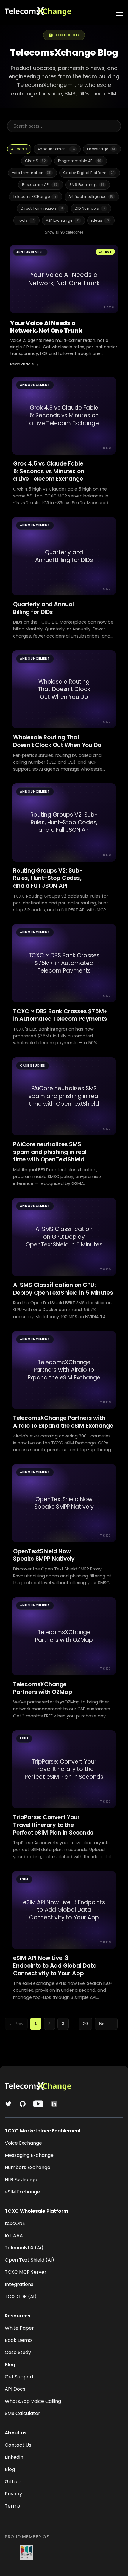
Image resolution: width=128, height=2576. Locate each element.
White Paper (19, 2328)
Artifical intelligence (91, 196)
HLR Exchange (21, 2180)
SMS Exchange (87, 185)
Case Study (18, 2352)
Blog (10, 2365)
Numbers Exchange (28, 2167)
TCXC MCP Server (26, 2272)
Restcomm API (40, 185)
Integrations (19, 2284)
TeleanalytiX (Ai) (24, 2248)
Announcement (56, 149)
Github (13, 2482)
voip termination (32, 173)
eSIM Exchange (22, 2192)
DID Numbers (90, 208)
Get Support (19, 2377)
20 (85, 2024)
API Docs (15, 2389)
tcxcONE (15, 2223)
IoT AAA (14, 2236)
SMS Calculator (22, 2413)
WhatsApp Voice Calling (33, 2401)
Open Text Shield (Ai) (29, 2260)
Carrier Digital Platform (89, 173)
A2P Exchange (63, 220)
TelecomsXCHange (35, 196)
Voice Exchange (23, 2143)
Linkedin (14, 2457)
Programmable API (80, 161)
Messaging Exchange (29, 2155)
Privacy (13, 2494)
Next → (106, 2024)
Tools (26, 220)
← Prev (16, 2024)
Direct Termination (42, 208)
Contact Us (18, 2445)
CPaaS (36, 161)
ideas (100, 220)
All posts (19, 149)
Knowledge (101, 149)
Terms (12, 2506)
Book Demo (18, 2340)
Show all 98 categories (64, 232)
